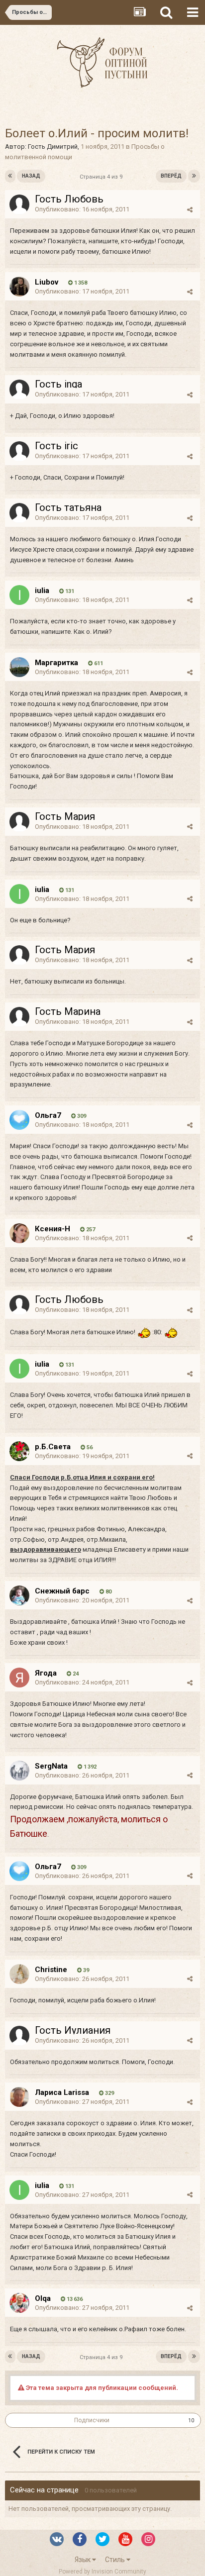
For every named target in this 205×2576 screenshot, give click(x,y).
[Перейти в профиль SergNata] (19, 1771)
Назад (31, 176)
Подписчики (92, 2420)
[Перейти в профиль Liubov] (19, 287)
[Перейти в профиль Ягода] (19, 1678)
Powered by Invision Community (102, 2572)
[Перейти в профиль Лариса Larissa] (19, 2097)
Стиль (116, 2560)
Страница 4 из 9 (102, 177)
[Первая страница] (10, 176)
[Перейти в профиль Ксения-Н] (19, 1233)
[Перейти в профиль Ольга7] (19, 1120)
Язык (83, 2560)
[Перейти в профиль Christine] (19, 1974)
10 (191, 2421)
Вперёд (171, 176)
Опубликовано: (82, 209)
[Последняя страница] (194, 176)
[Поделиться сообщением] (190, 210)
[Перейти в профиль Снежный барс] (19, 1595)
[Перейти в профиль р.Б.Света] (19, 1451)
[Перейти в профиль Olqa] (19, 2303)
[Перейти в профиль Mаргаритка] (19, 667)
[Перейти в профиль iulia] (19, 595)
